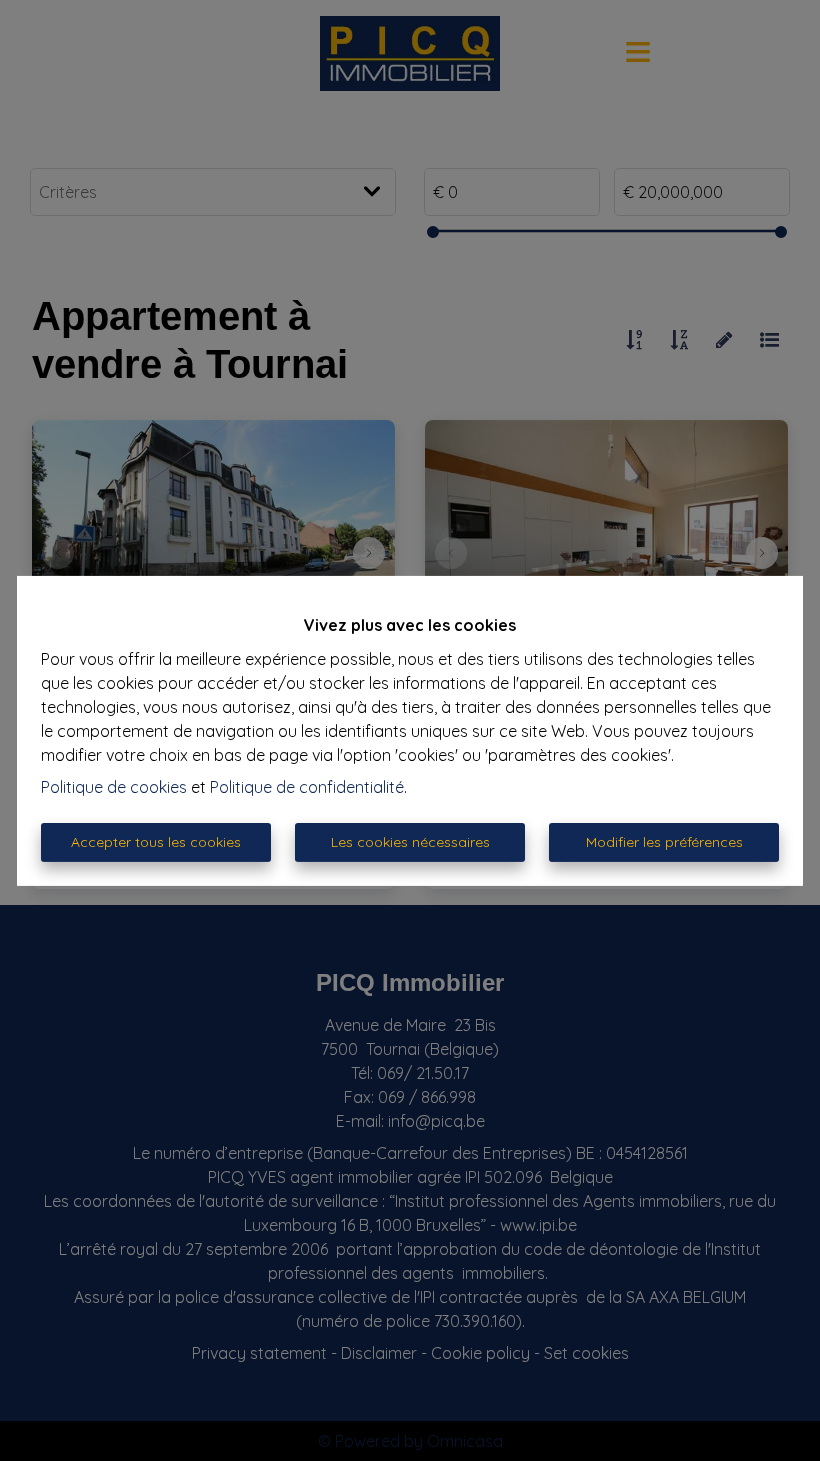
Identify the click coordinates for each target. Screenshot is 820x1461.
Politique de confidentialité (307, 787)
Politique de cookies (114, 787)
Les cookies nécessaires (410, 842)
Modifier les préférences (664, 842)
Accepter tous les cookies (156, 842)
